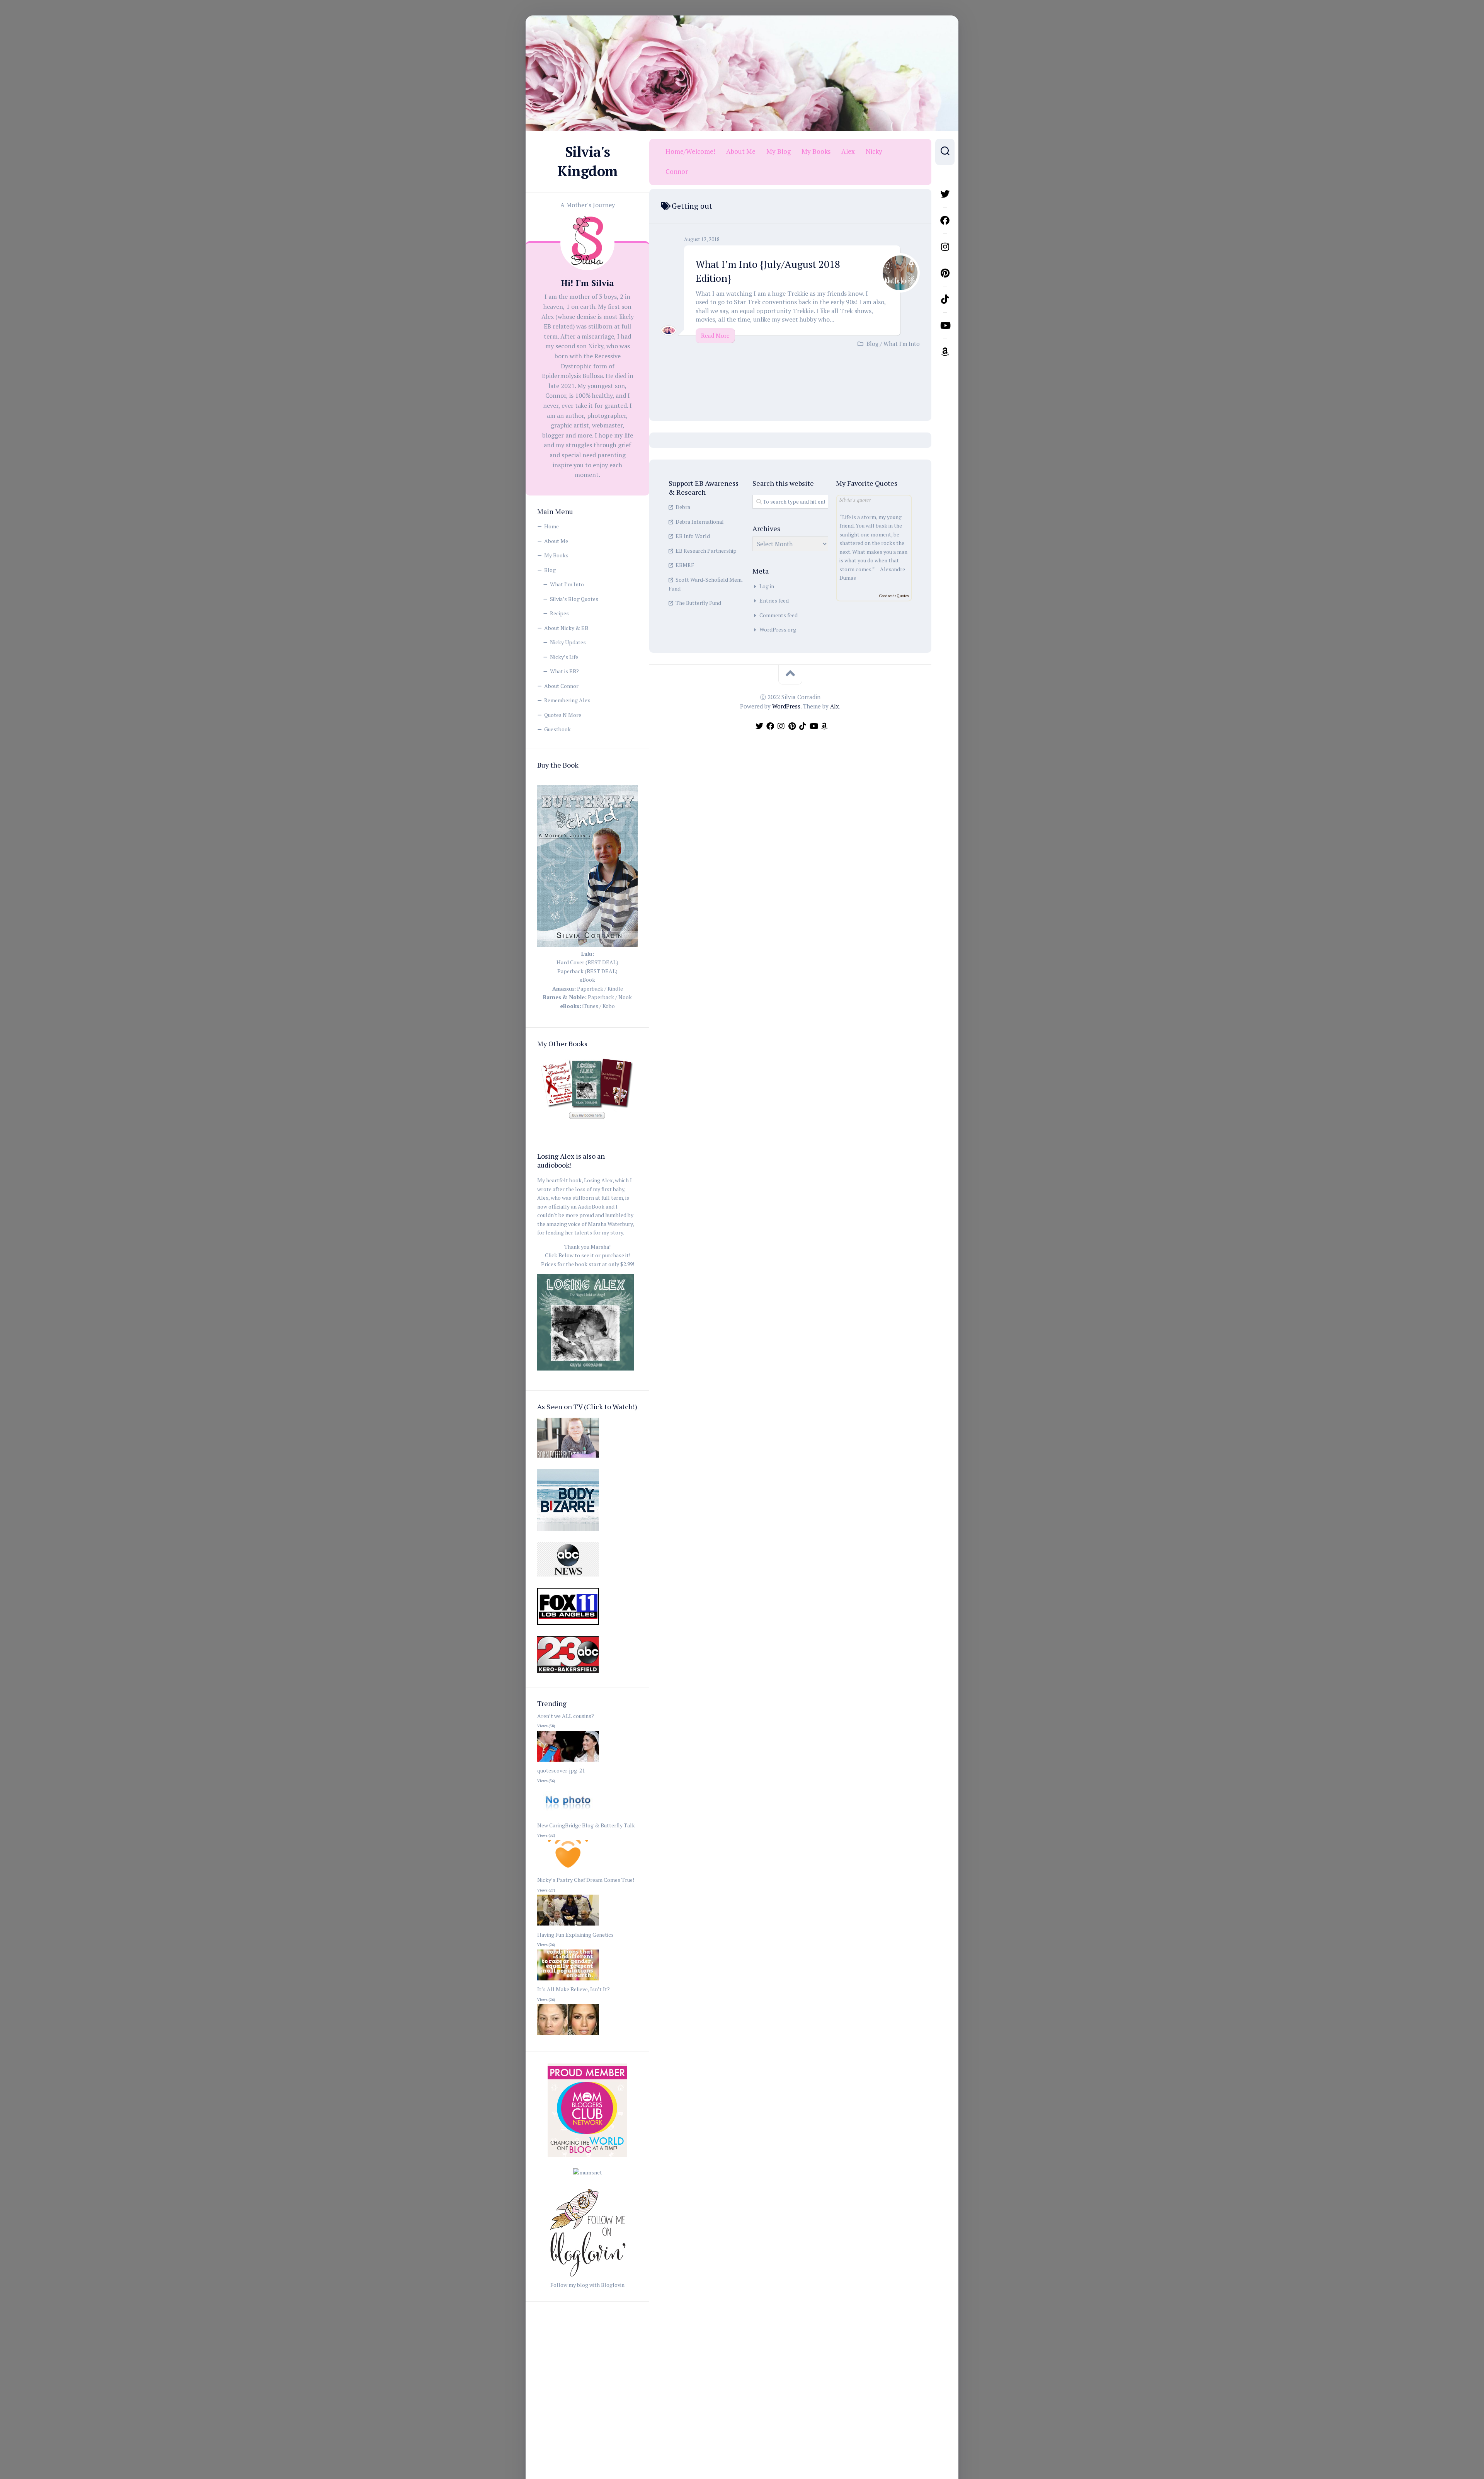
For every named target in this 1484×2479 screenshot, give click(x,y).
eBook (587, 980)
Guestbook (557, 729)
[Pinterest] (945, 273)
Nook (625, 997)
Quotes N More (563, 715)
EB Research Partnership (706, 551)
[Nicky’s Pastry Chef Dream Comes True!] (568, 1926)
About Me (556, 541)
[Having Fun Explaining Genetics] (568, 1981)
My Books (556, 555)
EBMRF (685, 565)
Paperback (590, 988)
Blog (550, 570)
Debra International (700, 522)
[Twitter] (945, 194)
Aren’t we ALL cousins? (566, 1716)
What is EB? (564, 671)
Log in (767, 586)
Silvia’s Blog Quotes (574, 599)
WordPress (786, 706)
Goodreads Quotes (894, 596)
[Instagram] (945, 247)
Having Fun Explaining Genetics (575, 1935)
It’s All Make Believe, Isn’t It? (574, 1989)
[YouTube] (945, 325)
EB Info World (693, 536)
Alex (848, 152)
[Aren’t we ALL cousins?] (568, 1762)
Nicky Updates (568, 642)
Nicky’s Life (564, 657)
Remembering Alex (567, 700)
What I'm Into (902, 344)
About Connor (561, 686)
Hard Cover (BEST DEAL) (587, 962)
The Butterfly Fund (698, 603)
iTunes (590, 1006)
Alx (835, 706)
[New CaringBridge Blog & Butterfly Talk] (568, 1871)
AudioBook (591, 1206)
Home (551, 526)
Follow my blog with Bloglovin (587, 2285)
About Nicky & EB (566, 628)
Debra (683, 507)
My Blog (779, 152)
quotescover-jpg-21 (561, 1770)
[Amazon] (945, 352)
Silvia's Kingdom (587, 161)
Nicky (874, 152)
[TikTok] (945, 299)
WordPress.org (778, 629)
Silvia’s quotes (855, 500)
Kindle (615, 988)
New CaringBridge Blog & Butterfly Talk (586, 1825)
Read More (715, 335)
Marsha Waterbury (610, 1224)
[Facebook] (945, 220)
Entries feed (774, 600)
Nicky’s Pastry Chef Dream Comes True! (586, 1880)
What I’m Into (567, 584)
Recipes (559, 613)
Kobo (609, 1006)
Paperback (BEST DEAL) (587, 971)
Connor (677, 172)
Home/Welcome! (690, 152)
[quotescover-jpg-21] (568, 1816)
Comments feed (779, 615)
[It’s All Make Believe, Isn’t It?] (568, 2035)
